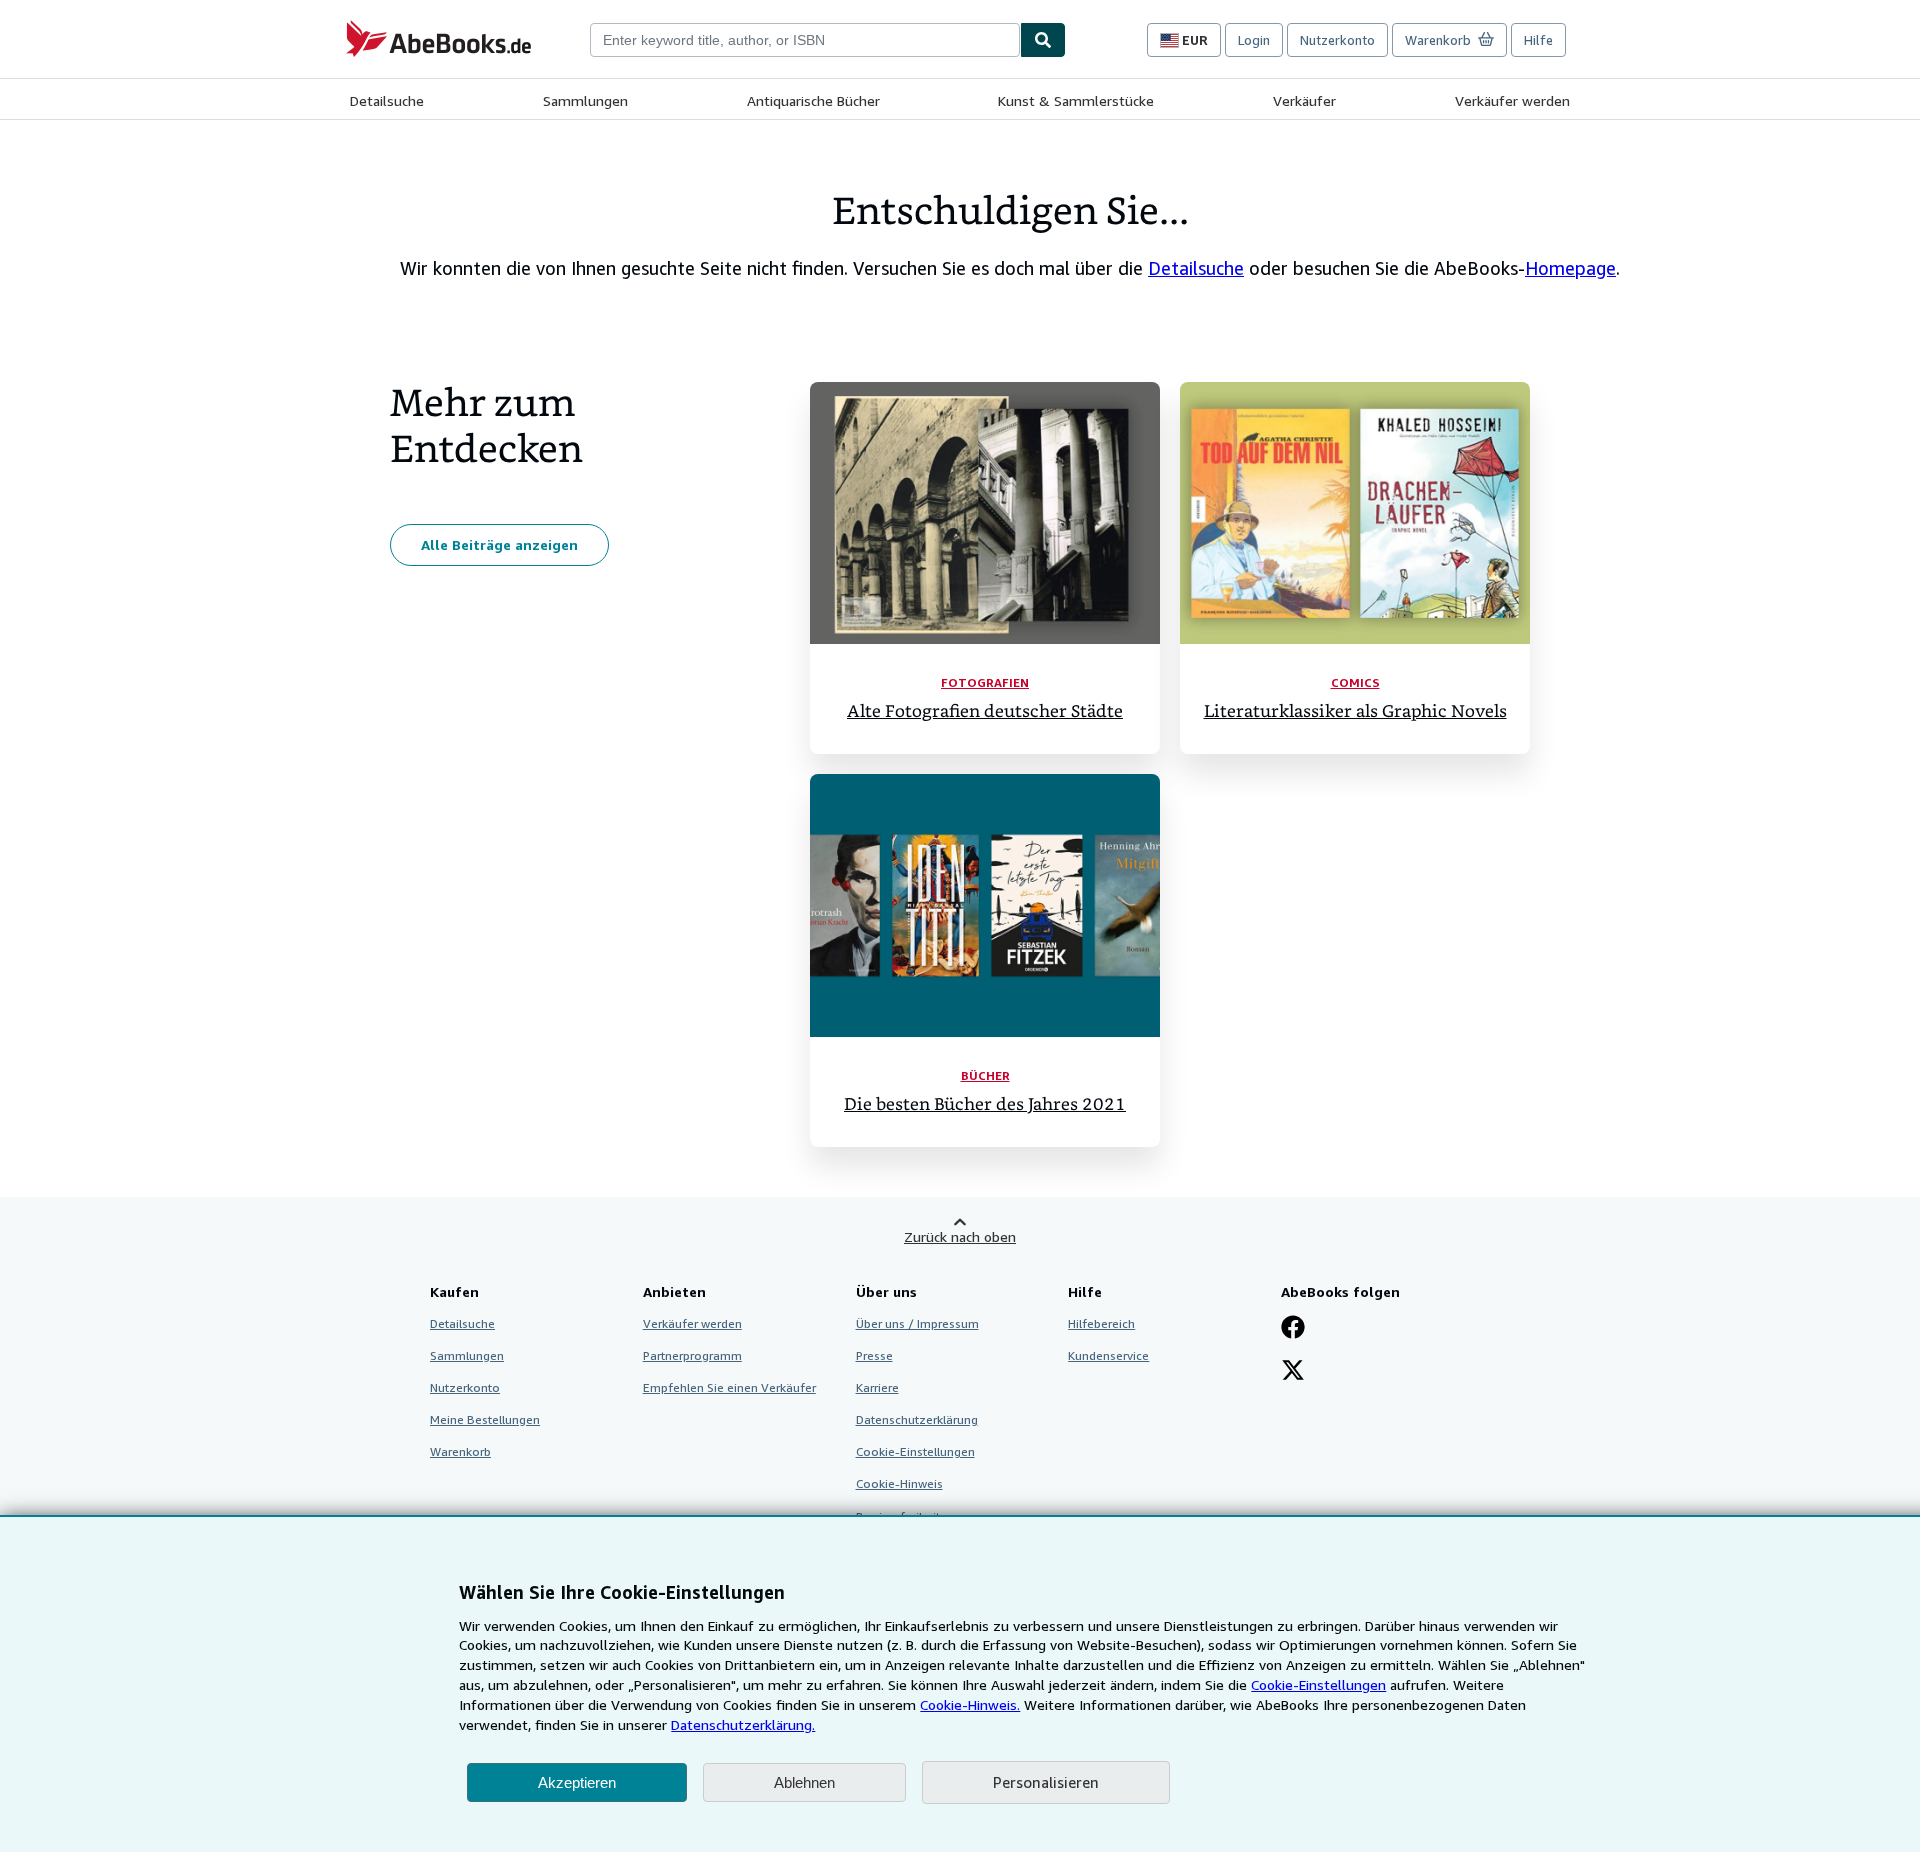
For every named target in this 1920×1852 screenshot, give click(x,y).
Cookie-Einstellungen (1318, 1684)
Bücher (985, 1075)
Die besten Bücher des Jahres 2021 (985, 1104)
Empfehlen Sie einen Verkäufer (729, 1387)
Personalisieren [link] (1046, 1782)
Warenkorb (460, 1451)
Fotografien (985, 682)
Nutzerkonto (1337, 40)
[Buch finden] (1043, 40)
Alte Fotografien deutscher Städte (985, 711)
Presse (874, 1355)
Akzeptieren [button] (577, 1782)
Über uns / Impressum (917, 1323)
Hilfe (1538, 40)
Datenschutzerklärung (917, 1419)
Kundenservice (1108, 1355)
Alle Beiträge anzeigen (499, 544)
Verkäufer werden (1512, 100)
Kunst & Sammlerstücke (1076, 100)
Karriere (877, 1387)
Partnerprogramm (692, 1355)
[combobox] (805, 40)
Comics (1355, 682)
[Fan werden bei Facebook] (1293, 1329)
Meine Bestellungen (485, 1419)
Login (1254, 40)
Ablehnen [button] (804, 1782)
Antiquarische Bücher (813, 100)
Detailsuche (387, 100)
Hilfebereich (1101, 1323)
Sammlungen (585, 100)
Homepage (1570, 268)
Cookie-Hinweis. (970, 1704)
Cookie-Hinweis (899, 1483)
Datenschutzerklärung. (743, 1724)
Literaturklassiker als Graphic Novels (1355, 711)
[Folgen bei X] (1293, 1372)
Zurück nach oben (960, 1236)
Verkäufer (1304, 100)
